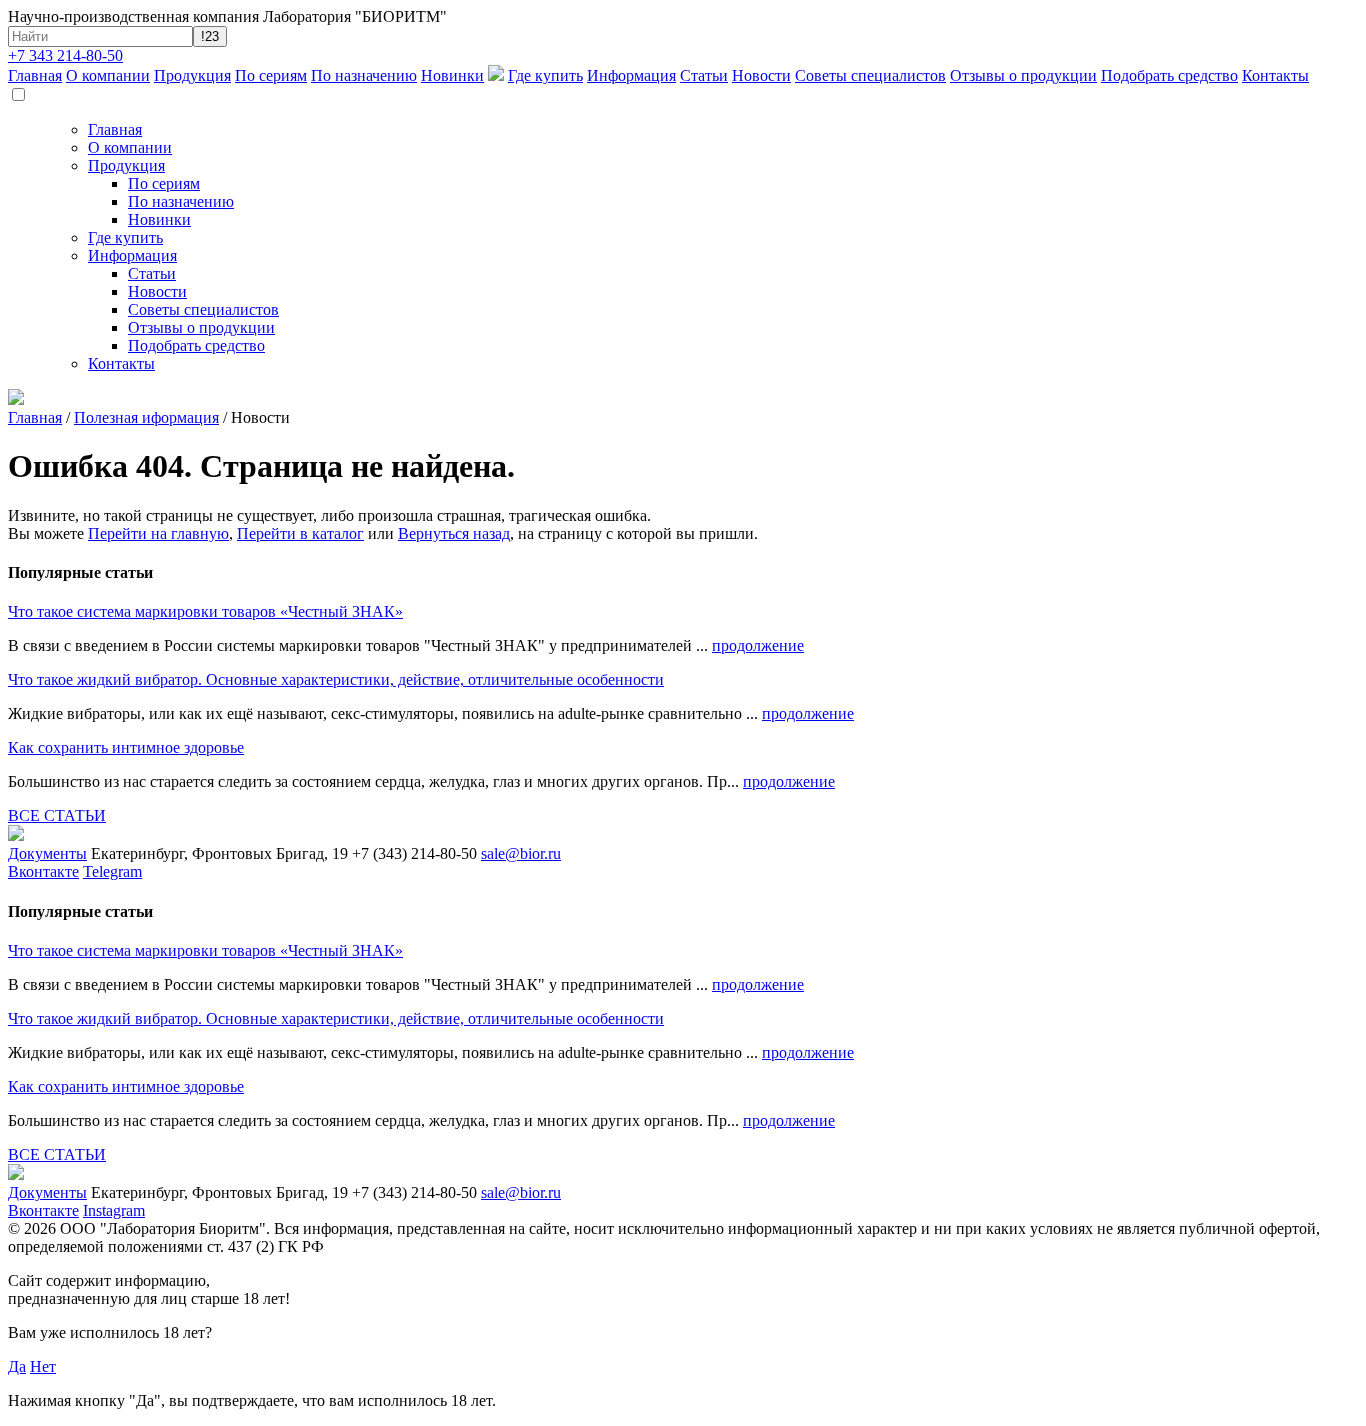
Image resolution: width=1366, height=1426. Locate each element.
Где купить (545, 75)
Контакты (1275, 75)
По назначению (364, 75)
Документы (47, 853)
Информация (631, 75)
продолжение (758, 645)
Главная (35, 75)
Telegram (112, 871)
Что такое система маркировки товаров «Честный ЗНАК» (205, 611)
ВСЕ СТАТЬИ (57, 815)
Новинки (452, 75)
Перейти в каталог (300, 533)
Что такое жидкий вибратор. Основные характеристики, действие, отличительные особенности (336, 679)
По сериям (271, 75)
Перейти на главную (158, 533)
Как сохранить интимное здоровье (126, 747)
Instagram (114, 1210)
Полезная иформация (146, 417)
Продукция (192, 75)
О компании (108, 75)
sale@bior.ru (521, 853)
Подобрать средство (1169, 75)
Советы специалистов (870, 75)
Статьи (704, 75)
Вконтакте (43, 871)
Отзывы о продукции (1023, 75)
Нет (43, 1366)
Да (17, 1366)
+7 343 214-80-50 (65, 55)
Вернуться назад (454, 533)
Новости (761, 75)
